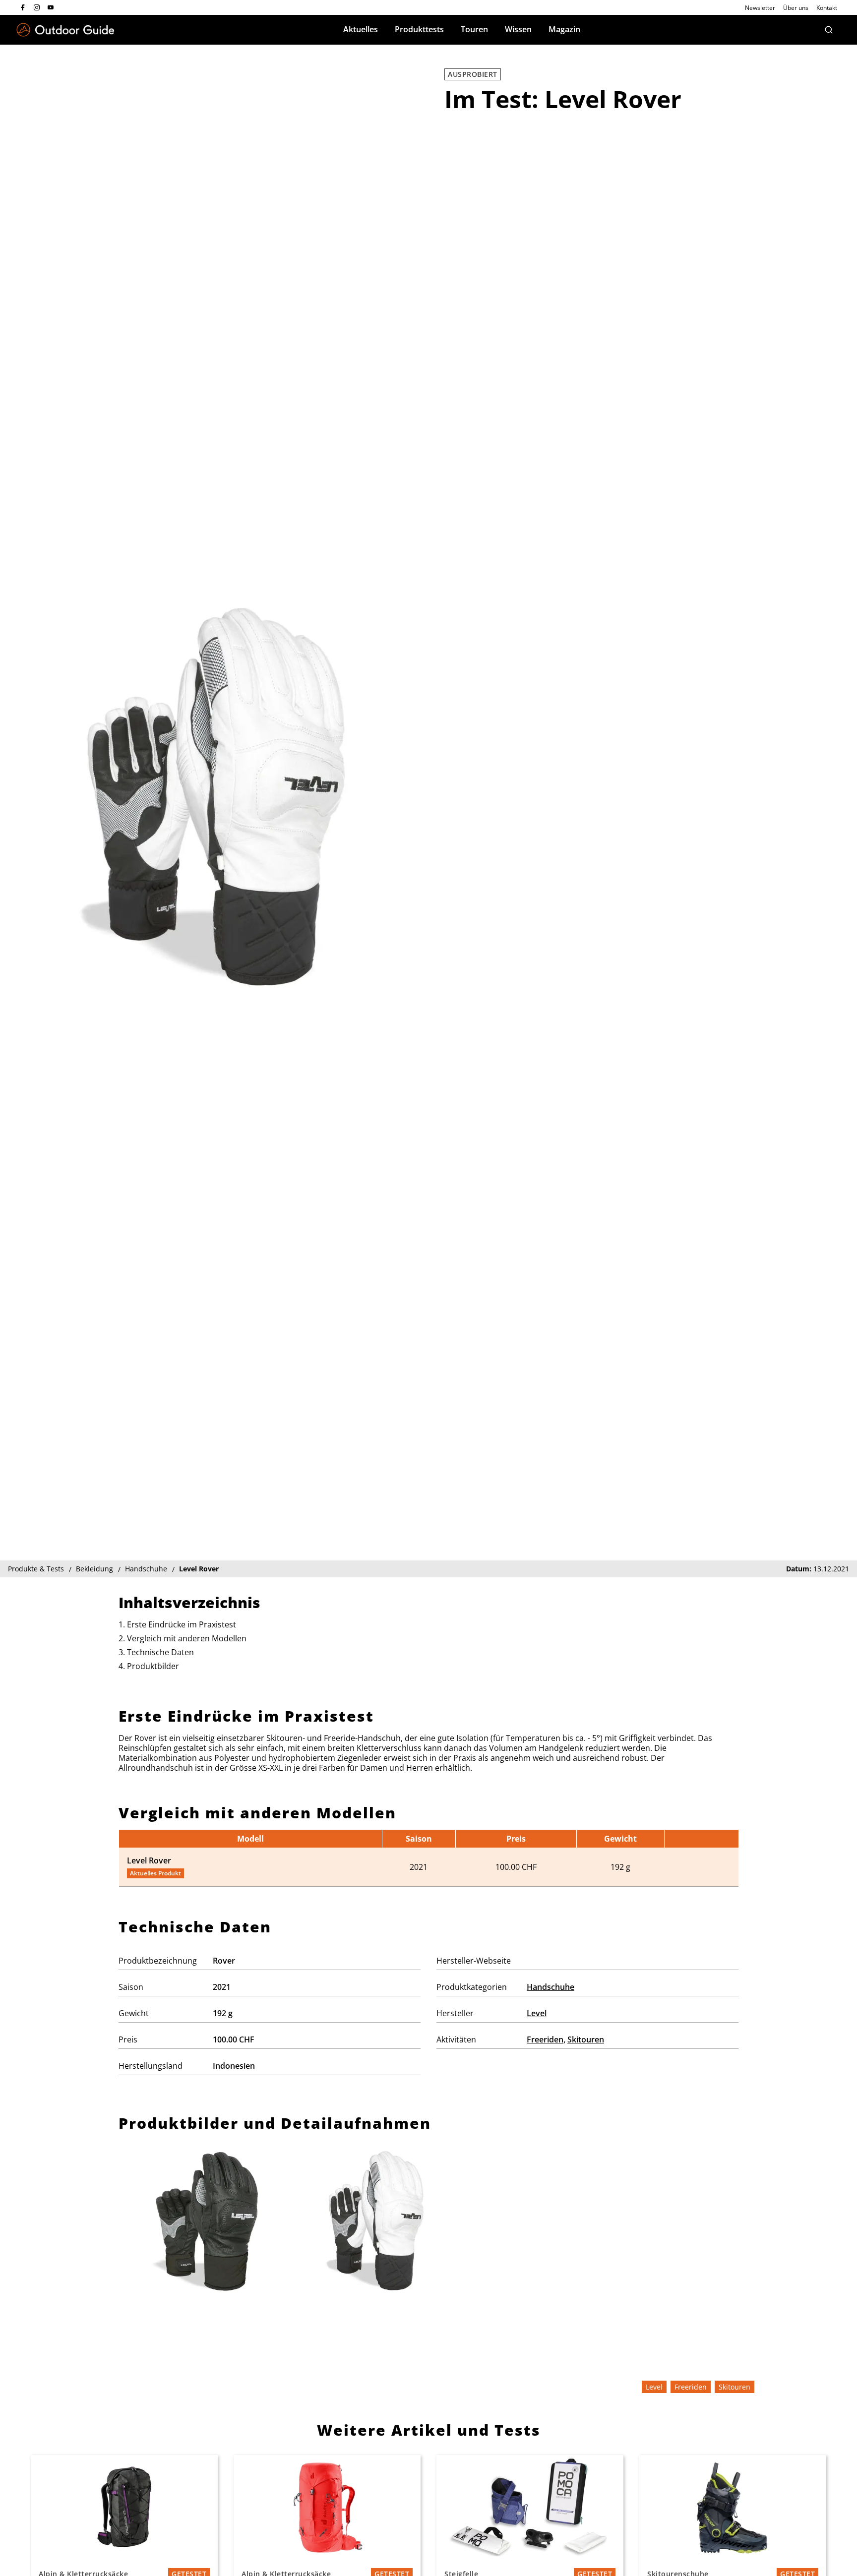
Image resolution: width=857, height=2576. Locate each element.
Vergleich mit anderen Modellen (187, 1638)
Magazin (564, 29)
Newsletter (760, 8)
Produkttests (419, 29)
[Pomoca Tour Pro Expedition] (530, 2508)
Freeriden (545, 2039)
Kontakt (827, 8)
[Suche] (829, 30)
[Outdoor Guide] (65, 30)
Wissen (518, 29)
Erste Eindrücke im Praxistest (182, 1624)
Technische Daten (160, 1652)
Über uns (796, 8)
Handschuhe (551, 1987)
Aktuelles (361, 29)
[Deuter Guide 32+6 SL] (327, 2508)
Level (537, 2013)
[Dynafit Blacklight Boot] (733, 2508)
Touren (474, 29)
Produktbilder (153, 1666)
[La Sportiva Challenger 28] (124, 2508)
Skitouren (586, 2039)
